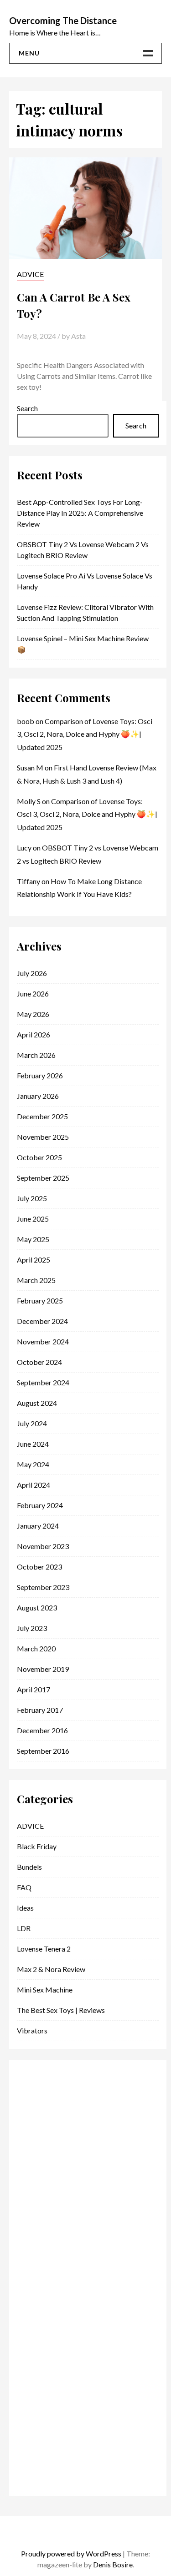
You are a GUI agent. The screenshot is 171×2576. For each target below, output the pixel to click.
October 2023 (39, 1567)
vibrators (32, 2030)
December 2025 (42, 1116)
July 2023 (32, 1628)
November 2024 (43, 1341)
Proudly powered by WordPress (71, 2553)
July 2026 (32, 973)
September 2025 (43, 1178)
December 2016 (42, 1730)
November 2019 (43, 1669)
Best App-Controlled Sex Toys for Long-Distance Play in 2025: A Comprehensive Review (80, 513)
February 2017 (40, 1710)
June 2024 (33, 1444)
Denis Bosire (113, 2564)
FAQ (24, 1887)
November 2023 (43, 1546)
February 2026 (40, 1075)
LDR (24, 1928)
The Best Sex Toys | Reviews (61, 2010)
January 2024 (38, 1526)
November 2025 (43, 1137)
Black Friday (37, 1846)
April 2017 (34, 1689)
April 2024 (34, 1485)
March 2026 (36, 1055)
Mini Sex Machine (45, 1990)
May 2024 (33, 1464)
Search (136, 425)
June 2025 (33, 1219)
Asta (78, 336)
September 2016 (43, 1751)
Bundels (29, 1867)
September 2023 (43, 1587)
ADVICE (30, 274)
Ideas (25, 1908)
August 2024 (37, 1403)
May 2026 (33, 1014)
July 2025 (32, 1198)
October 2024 (39, 1362)
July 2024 (32, 1423)
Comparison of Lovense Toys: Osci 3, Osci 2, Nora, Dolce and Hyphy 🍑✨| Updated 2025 (85, 734)
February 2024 (40, 1505)
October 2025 (39, 1157)
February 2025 (40, 1301)
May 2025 (33, 1239)
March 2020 (36, 1648)
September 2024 (43, 1382)
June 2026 (33, 994)
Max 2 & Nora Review (51, 1969)
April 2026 (34, 1034)
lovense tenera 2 (44, 1949)
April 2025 (34, 1260)
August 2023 (37, 1607)
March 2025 (36, 1280)
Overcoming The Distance (63, 20)
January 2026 (38, 1096)
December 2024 (42, 1321)
